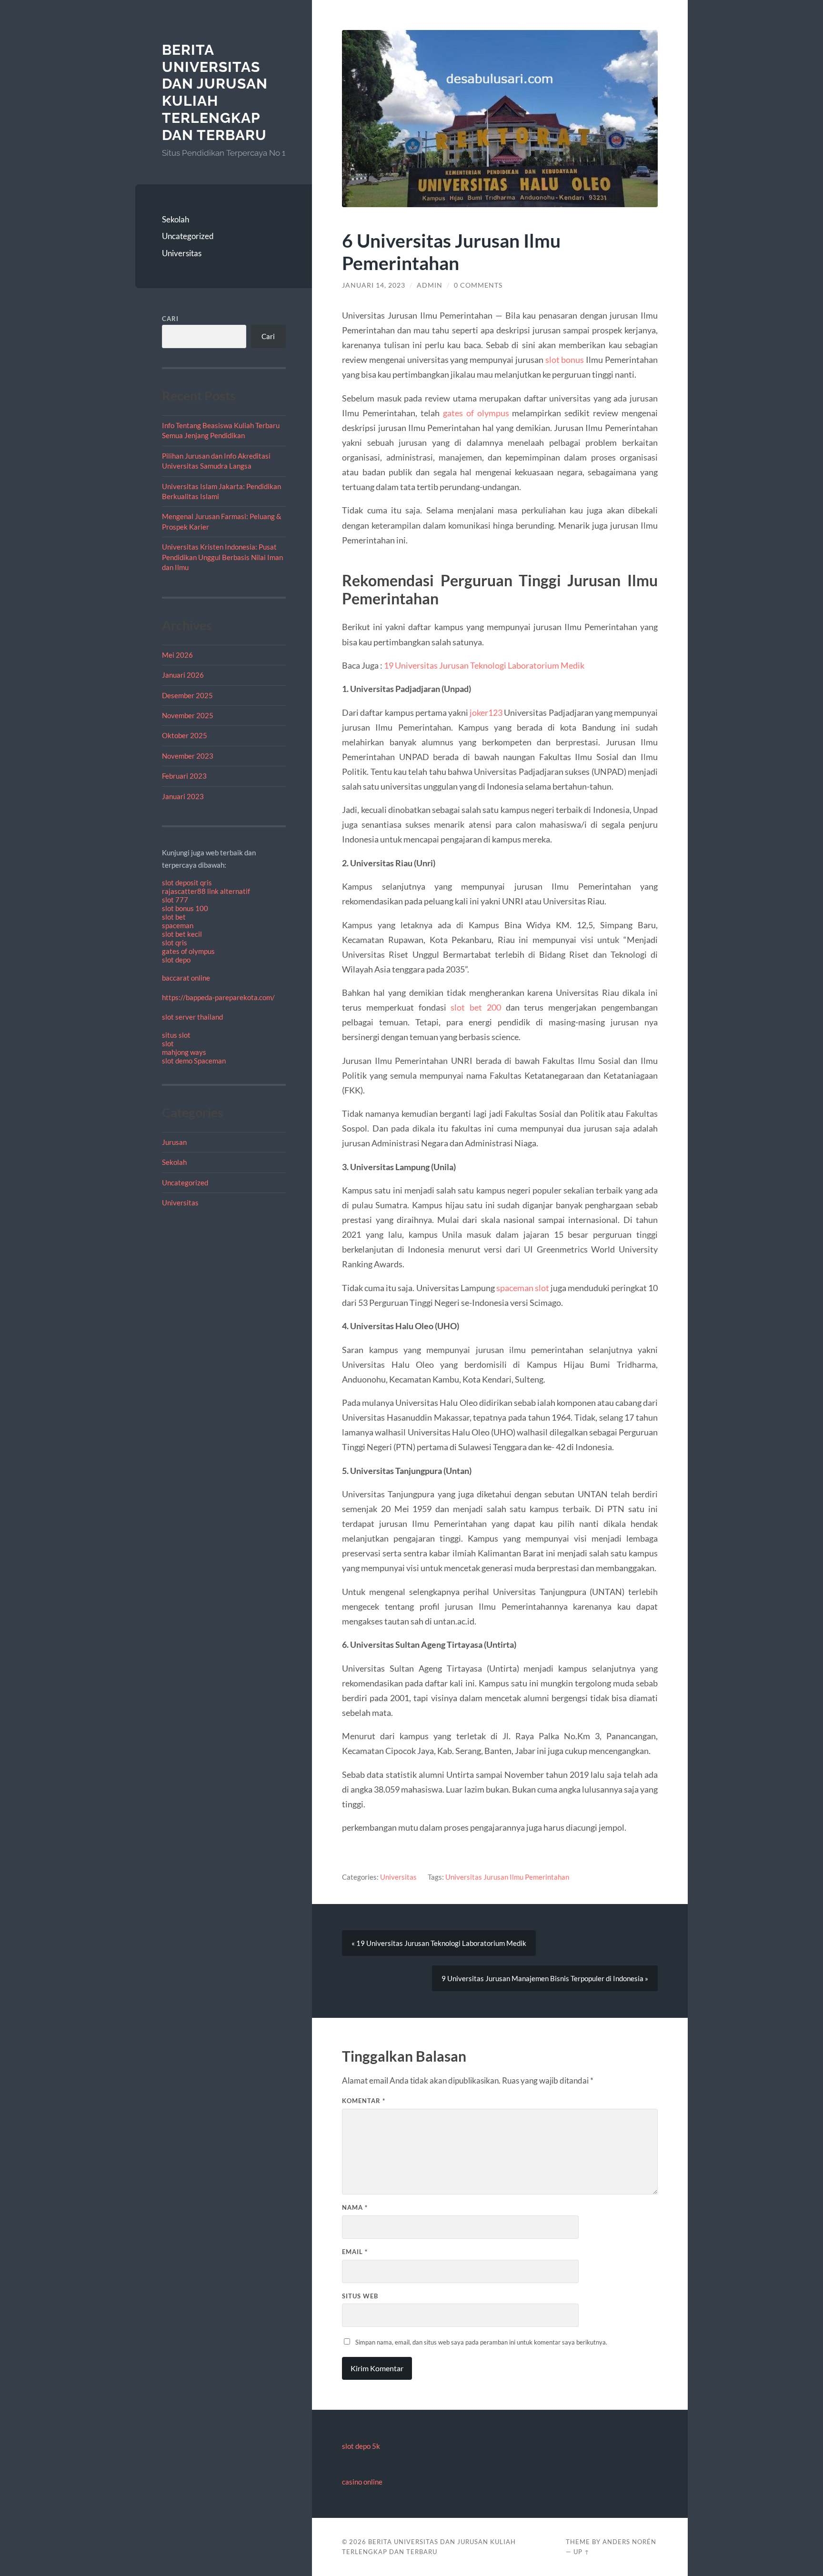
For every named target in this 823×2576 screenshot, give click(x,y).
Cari (170, 319)
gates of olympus (188, 951)
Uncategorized (188, 236)
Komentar (364, 2101)
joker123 (486, 712)
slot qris (175, 942)
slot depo (176, 960)
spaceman (178, 925)
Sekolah (176, 219)
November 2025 (188, 715)
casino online (362, 2482)
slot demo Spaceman (194, 1061)
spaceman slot (523, 1288)
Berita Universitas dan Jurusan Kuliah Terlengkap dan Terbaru (215, 92)
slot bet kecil (182, 934)
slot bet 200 (476, 1007)
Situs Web (360, 2296)
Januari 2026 (183, 675)
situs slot (176, 1035)
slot (168, 1043)
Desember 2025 (187, 695)
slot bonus (565, 360)
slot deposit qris (187, 882)
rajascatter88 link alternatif (206, 891)
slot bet (174, 917)
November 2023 (188, 756)
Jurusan (174, 1142)
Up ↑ (582, 2552)
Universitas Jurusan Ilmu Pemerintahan (507, 1877)
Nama (355, 2207)
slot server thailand (192, 1017)
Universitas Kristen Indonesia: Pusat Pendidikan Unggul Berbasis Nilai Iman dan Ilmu (222, 557)
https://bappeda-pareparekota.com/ (218, 997)
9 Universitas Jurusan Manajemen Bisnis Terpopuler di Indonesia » (545, 1978)
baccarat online (186, 978)
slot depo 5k (361, 2446)
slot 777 (175, 900)
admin (430, 285)
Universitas (182, 253)
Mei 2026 (177, 655)
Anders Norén (629, 2542)
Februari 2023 (184, 776)
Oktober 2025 (185, 735)
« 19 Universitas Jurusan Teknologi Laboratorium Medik (439, 1943)
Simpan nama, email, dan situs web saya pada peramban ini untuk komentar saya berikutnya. (481, 2342)
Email (355, 2252)
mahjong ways (184, 1052)
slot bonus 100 (185, 908)
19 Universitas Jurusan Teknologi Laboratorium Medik (484, 665)
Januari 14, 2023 (374, 285)
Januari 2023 (183, 796)
